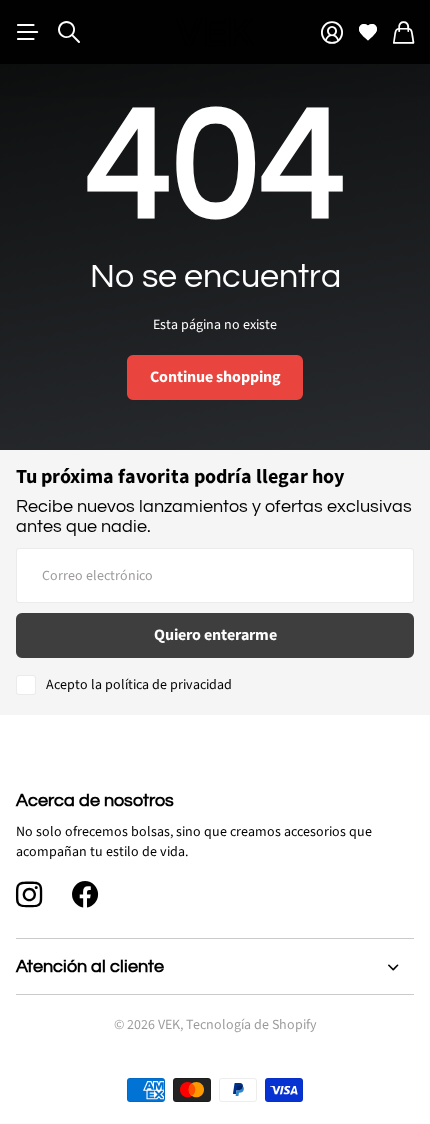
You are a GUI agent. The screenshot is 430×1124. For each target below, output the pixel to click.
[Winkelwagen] (403, 32)
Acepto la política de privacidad (139, 685)
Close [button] (215, 967)
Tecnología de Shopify (251, 1025)
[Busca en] (69, 32)
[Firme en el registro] (332, 32)
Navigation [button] (27, 32)
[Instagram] (29, 895)
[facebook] (85, 895)
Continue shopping (215, 377)
